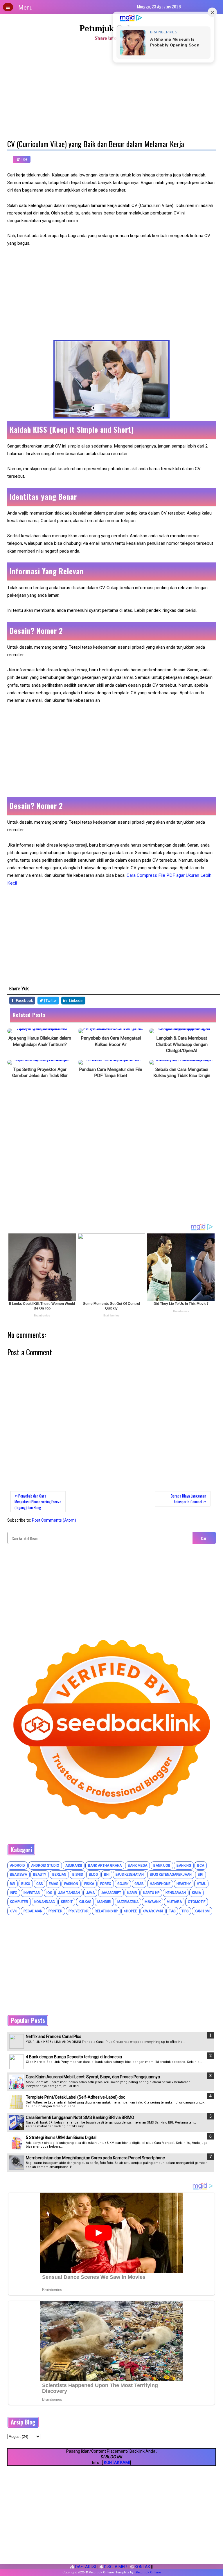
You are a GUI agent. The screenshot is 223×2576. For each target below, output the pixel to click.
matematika (128, 1902)
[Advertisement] (111, 89)
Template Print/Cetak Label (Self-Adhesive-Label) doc (75, 2097)
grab (139, 1884)
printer (55, 1911)
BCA (201, 1866)
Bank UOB (162, 1866)
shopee (131, 1911)
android (17, 1866)
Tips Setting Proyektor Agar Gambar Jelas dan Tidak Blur (40, 1073)
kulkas (85, 1902)
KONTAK (142, 2567)
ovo (14, 1911)
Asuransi (74, 1866)
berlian (59, 1875)
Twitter (51, 1001)
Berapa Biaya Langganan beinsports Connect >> (188, 1499)
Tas (172, 1911)
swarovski (153, 1911)
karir (132, 1893)
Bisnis (78, 1875)
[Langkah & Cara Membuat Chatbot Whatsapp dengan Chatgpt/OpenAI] (182, 1031)
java (90, 1893)
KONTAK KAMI (117, 2463)
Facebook (24, 1001)
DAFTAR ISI (85, 2567)
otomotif (197, 1902)
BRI (200, 1875)
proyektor (79, 1911)
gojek (123, 1884)
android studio (45, 1866)
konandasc (45, 1902)
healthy (184, 1884)
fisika (89, 1884)
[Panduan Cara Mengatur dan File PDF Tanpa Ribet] (111, 1062)
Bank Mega (137, 1866)
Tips (24, 159)
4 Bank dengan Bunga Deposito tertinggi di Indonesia (74, 2057)
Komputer (19, 1902)
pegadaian (33, 1911)
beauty (40, 1875)
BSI (12, 1884)
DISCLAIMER (115, 2567)
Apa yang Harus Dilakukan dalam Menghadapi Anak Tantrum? (40, 1041)
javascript (111, 1893)
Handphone (160, 1884)
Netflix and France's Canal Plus (54, 2036)
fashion (71, 1884)
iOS (49, 1893)
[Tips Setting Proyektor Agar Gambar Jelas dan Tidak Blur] (40, 1062)
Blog (93, 1875)
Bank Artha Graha (105, 1866)
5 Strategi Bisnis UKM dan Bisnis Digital (61, 2137)
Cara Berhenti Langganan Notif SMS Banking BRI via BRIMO (80, 2117)
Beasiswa (18, 1875)
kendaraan (176, 1893)
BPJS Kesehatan (130, 1875)
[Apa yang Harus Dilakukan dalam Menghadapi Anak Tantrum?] (40, 1031)
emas (53, 1884)
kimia (196, 1893)
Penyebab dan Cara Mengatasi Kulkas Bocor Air (111, 1041)
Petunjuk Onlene (112, 28)
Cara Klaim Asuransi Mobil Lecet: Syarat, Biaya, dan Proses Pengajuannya (93, 2077)
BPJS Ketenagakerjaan (171, 1875)
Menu (25, 8)
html (201, 1884)
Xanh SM (202, 1911)
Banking (184, 1866)
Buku (26, 1884)
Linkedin (76, 1001)
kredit (67, 1902)
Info (14, 1893)
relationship (106, 1911)
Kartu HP (151, 1893)
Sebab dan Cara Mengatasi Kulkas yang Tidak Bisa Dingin (182, 1073)
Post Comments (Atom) (54, 1520)
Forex (106, 1884)
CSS (39, 1884)
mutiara (174, 1902)
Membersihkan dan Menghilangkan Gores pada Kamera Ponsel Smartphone (95, 2158)
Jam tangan (69, 1893)
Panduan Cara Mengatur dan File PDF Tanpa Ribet (111, 1073)
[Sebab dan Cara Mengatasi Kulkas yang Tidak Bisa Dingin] (182, 1062)
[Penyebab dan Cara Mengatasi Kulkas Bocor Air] (111, 1031)
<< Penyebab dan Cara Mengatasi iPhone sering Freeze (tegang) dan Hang (38, 1502)
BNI (107, 1875)
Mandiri (104, 1902)
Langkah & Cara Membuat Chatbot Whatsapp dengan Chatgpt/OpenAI (182, 1044)
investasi (32, 1893)
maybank (153, 1902)
